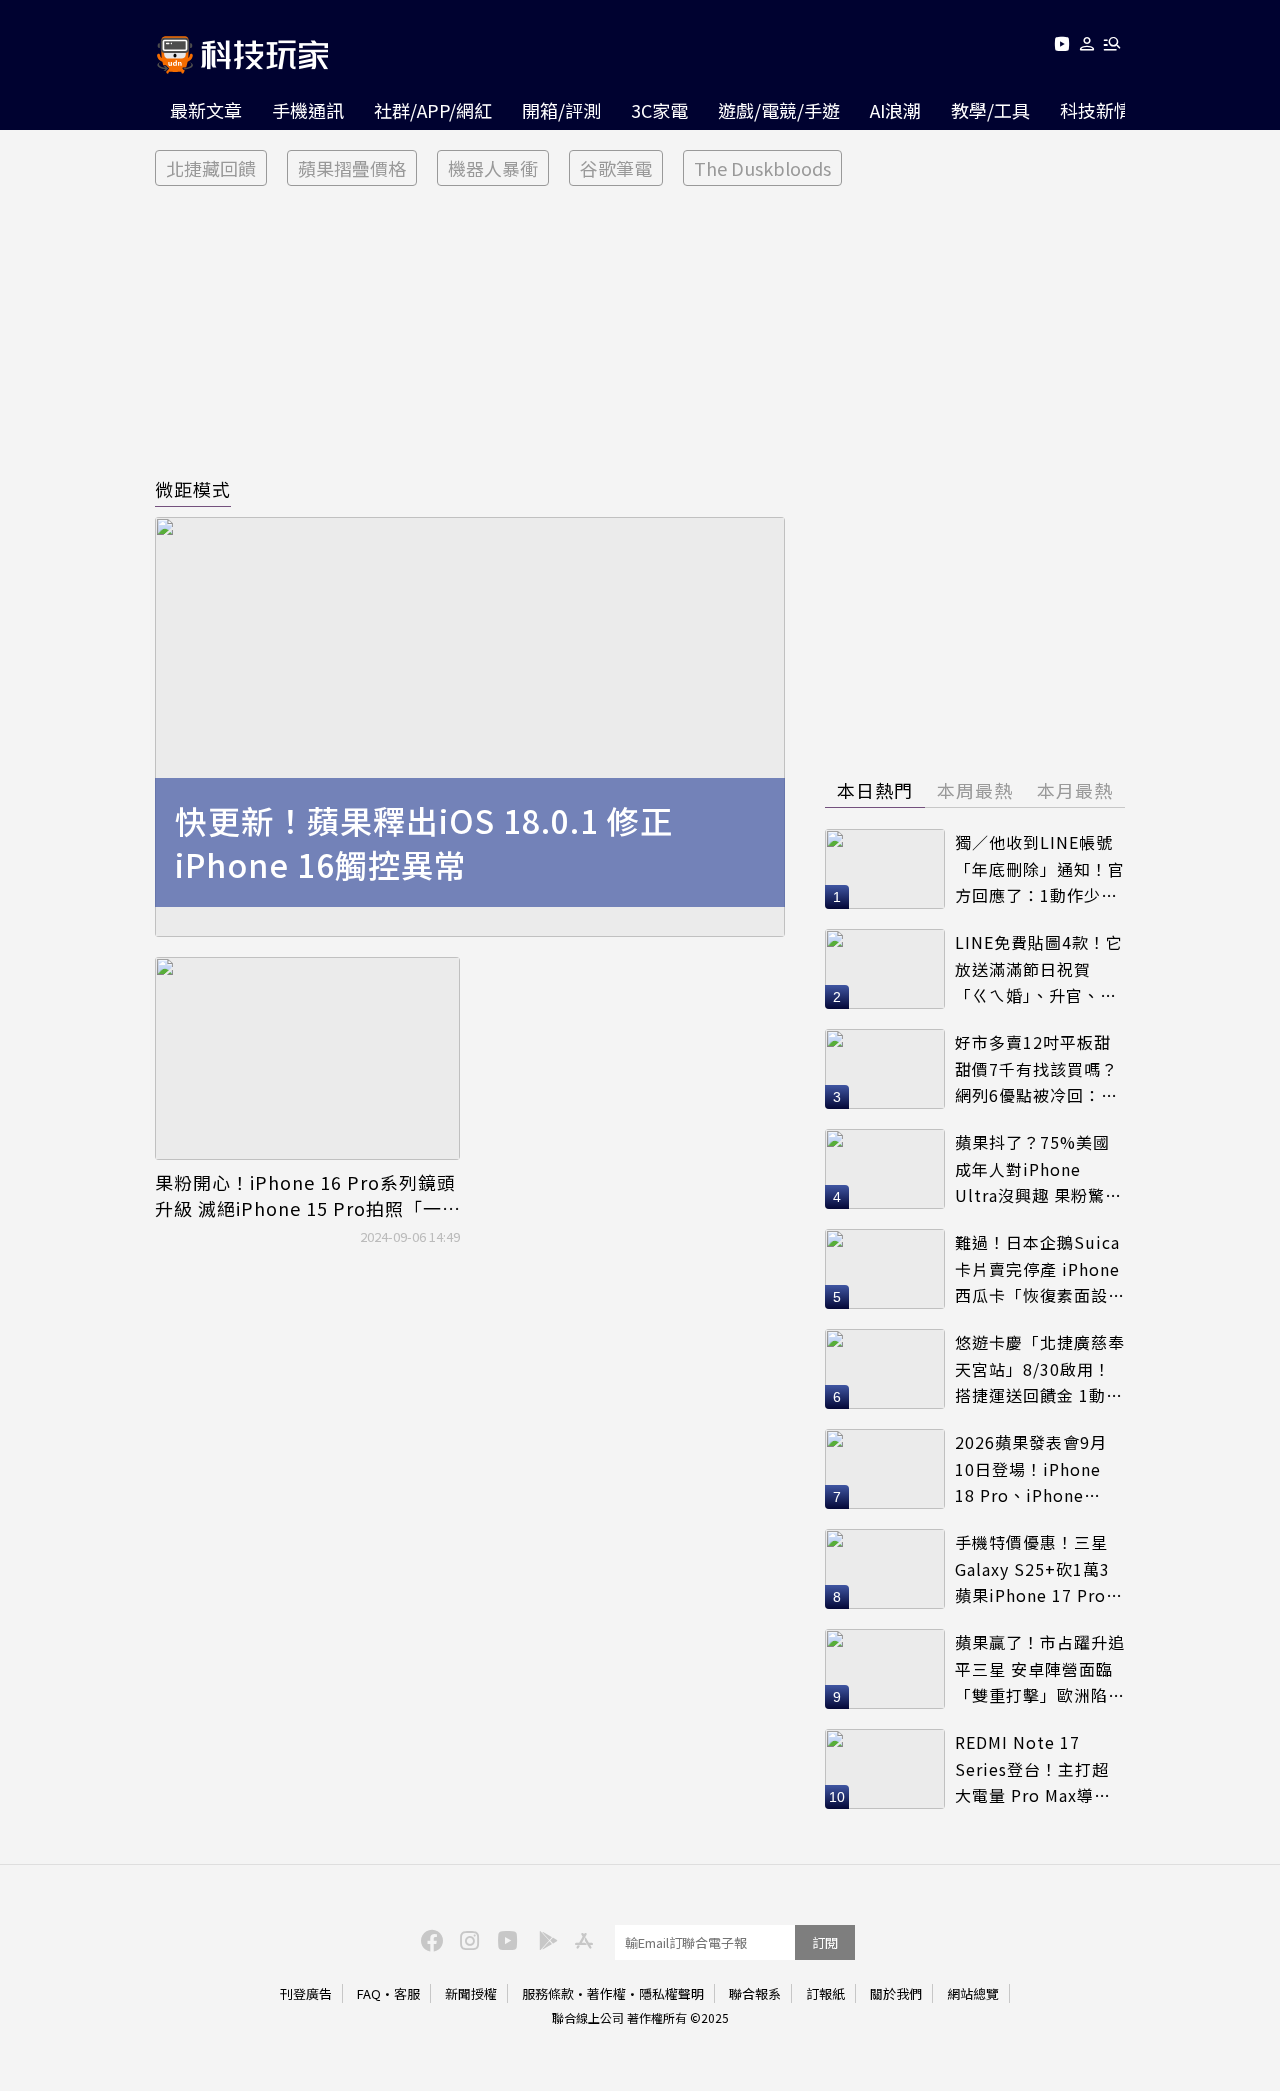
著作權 (606, 1993)
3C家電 (659, 110)
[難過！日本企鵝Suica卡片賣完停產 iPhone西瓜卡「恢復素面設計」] (885, 1269)
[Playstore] (543, 1939)
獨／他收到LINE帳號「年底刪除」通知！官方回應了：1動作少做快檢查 (1040, 869)
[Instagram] (467, 1939)
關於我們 (896, 1993)
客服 (407, 1993)
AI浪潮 (895, 110)
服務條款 (548, 1993)
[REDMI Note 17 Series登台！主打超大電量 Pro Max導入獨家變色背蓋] (885, 1769)
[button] (1087, 47)
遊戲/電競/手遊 (779, 110)
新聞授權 (471, 1993)
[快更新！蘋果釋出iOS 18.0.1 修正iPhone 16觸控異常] (470, 727)
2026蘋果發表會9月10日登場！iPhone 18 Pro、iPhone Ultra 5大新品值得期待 (1035, 1469)
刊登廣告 (306, 1993)
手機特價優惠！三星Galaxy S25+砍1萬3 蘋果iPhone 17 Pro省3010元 (1039, 1569)
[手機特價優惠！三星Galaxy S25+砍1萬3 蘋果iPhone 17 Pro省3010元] (885, 1569)
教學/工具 (990, 110)
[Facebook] (429, 1939)
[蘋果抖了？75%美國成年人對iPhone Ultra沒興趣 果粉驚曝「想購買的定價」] (885, 1169)
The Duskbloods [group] (762, 168)
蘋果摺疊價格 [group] (352, 168)
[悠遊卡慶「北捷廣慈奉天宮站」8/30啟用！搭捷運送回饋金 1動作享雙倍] (885, 1369)
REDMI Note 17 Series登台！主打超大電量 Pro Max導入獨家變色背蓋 (1033, 1769)
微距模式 (193, 489)
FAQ (369, 1993)
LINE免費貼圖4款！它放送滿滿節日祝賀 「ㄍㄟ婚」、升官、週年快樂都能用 (1039, 969)
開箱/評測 (561, 110)
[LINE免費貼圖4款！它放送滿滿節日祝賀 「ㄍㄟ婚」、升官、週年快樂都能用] (885, 969)
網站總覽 (973, 1993)
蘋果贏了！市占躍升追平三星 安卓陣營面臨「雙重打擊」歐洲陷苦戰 (1040, 1669)
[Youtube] (1061, 47)
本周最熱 (975, 790)
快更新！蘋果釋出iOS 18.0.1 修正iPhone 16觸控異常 (424, 843)
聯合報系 (755, 1993)
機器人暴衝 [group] (493, 168)
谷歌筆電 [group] (616, 168)
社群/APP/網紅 (433, 110)
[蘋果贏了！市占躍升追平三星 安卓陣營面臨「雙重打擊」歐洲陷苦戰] (885, 1669)
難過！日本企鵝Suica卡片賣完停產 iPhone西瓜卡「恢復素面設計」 (1037, 1269)
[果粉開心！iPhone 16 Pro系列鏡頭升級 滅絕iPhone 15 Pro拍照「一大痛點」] (307, 1058)
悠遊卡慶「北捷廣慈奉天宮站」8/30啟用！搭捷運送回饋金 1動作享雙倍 (1040, 1369)
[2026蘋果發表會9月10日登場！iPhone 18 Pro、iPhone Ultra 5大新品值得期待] (885, 1469)
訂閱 (825, 1942)
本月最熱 (1075, 790)
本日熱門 (875, 790)
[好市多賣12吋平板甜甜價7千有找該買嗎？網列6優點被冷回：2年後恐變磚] (885, 1069)
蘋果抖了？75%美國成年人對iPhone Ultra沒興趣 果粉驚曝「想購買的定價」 (1038, 1169)
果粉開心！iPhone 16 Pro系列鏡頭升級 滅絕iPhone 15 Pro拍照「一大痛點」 (305, 1195)
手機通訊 (308, 110)
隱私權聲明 (671, 1993)
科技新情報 (1105, 110)
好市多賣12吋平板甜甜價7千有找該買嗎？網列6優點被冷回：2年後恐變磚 (1036, 1069)
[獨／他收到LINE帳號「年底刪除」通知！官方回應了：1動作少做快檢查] (885, 869)
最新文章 (206, 110)
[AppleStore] (581, 1939)
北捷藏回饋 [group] (211, 168)
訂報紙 (825, 1993)
